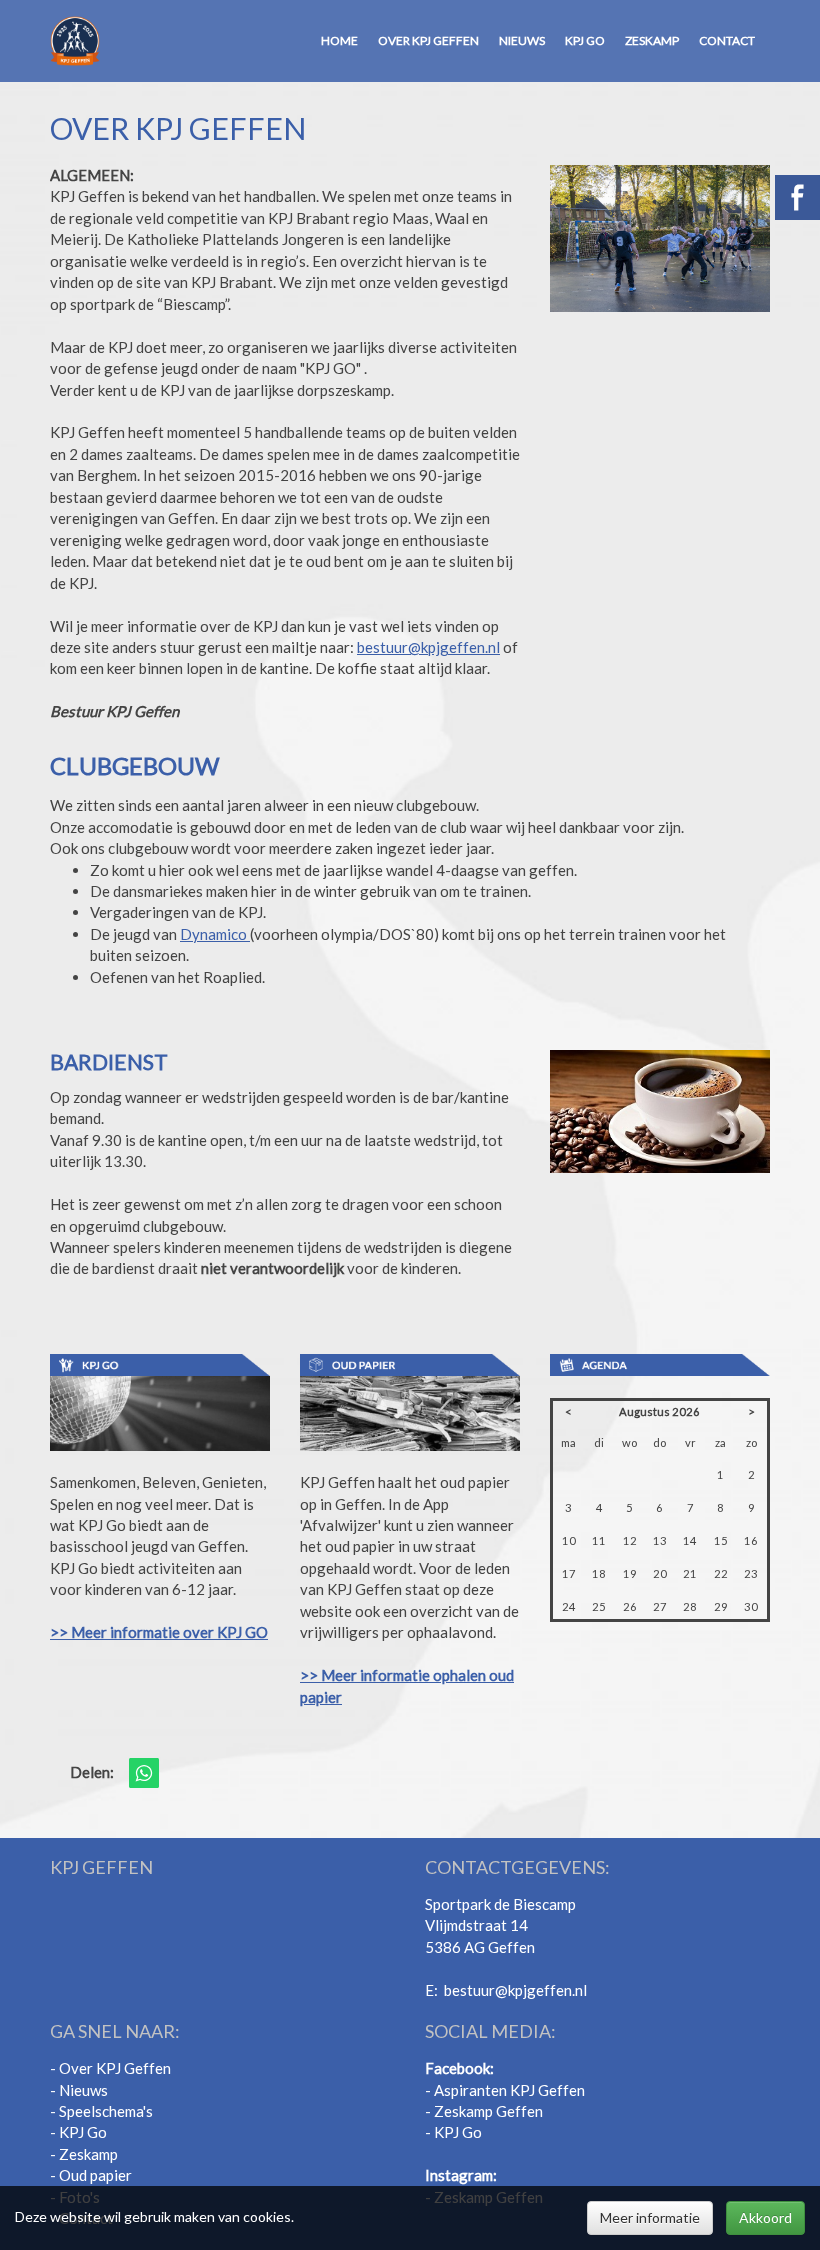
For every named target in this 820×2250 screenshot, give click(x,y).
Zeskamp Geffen (488, 2111)
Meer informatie (650, 2217)
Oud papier (95, 2175)
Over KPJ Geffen (428, 40)
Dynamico (215, 934)
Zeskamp (652, 40)
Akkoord (765, 2217)
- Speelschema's (101, 2111)
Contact (727, 40)
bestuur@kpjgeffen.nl (428, 647)
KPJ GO (585, 40)
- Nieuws (79, 2090)
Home (339, 40)
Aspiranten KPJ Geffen (508, 2090)
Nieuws (522, 40)
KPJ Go (83, 2132)
